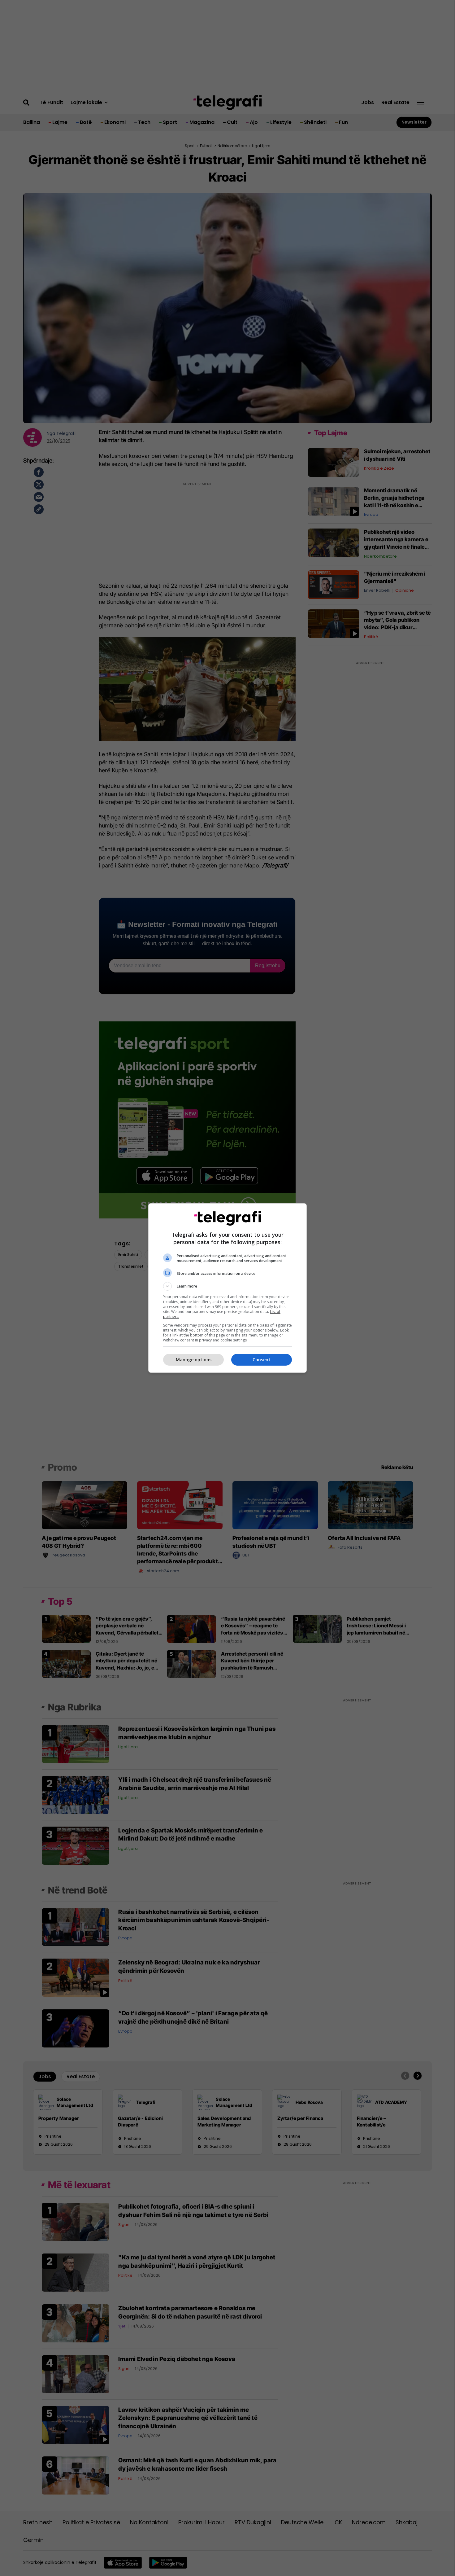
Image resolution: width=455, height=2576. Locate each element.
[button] (227, 1286)
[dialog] (227, 1288)
